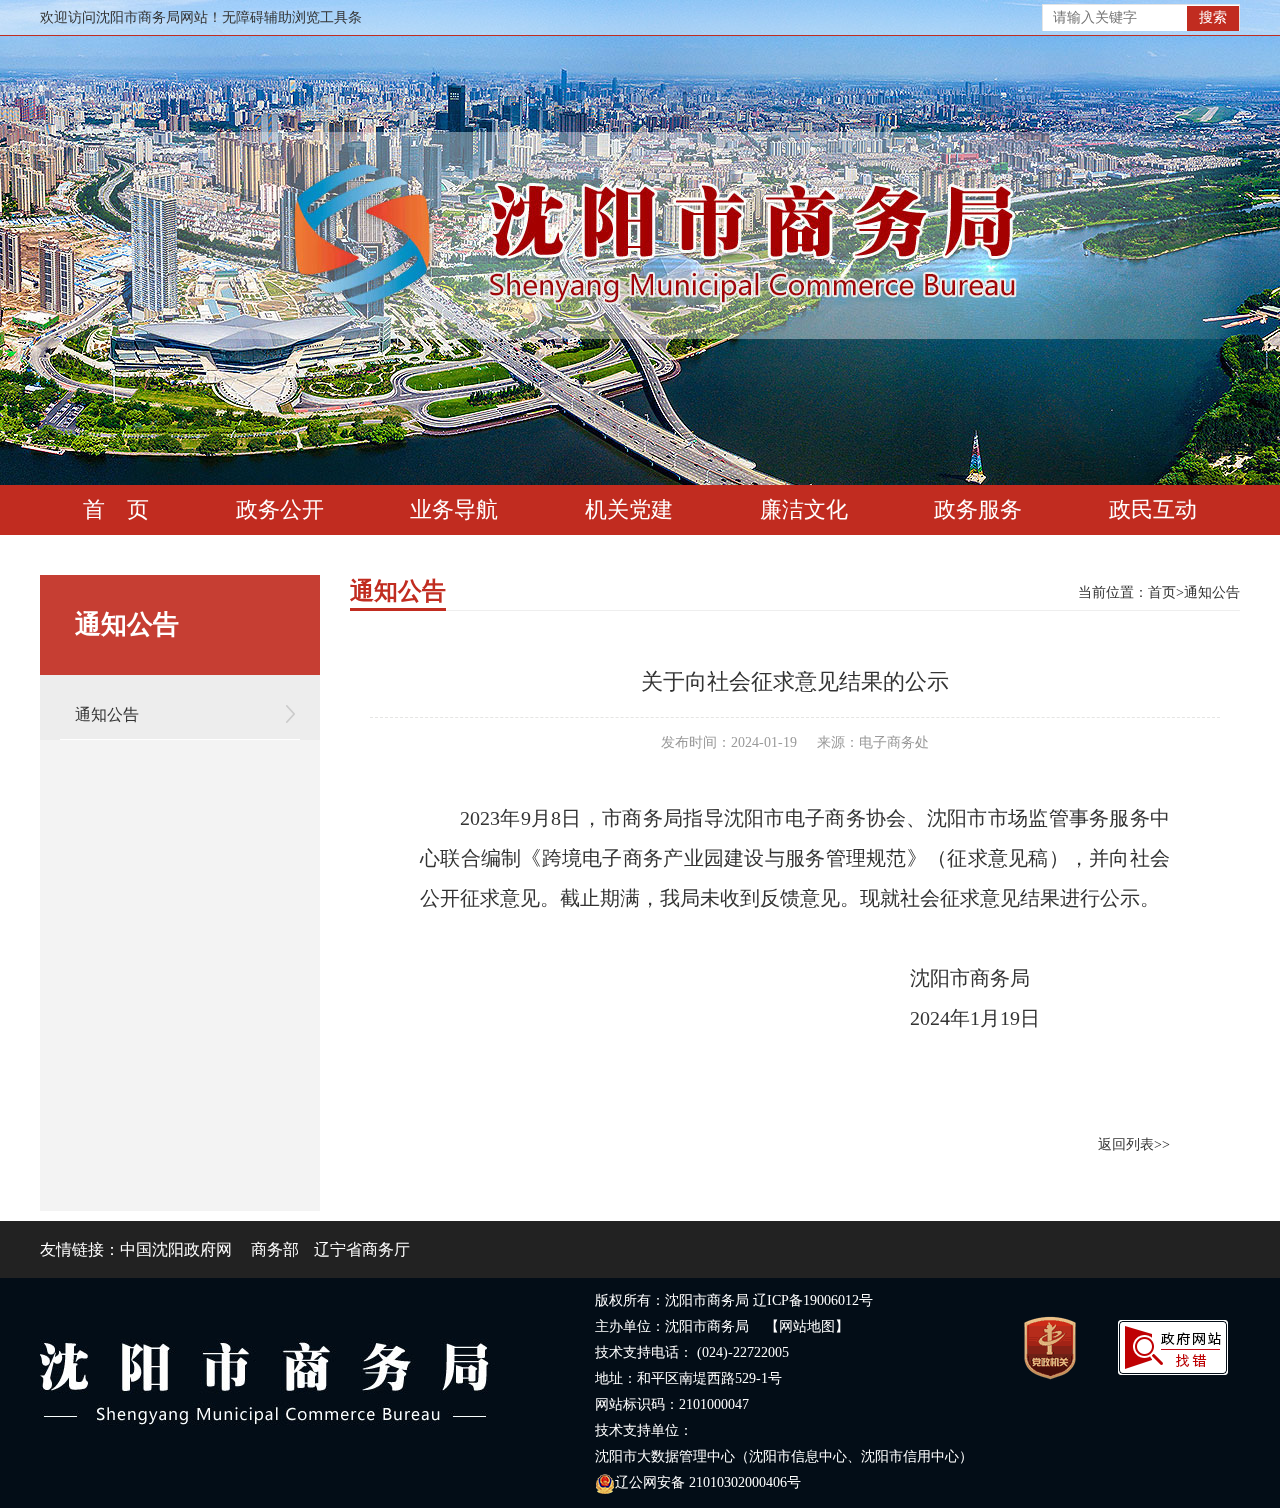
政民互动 (1153, 509)
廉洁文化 (804, 509)
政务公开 (280, 509)
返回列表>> (1134, 1144)
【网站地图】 (807, 1326)
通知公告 (107, 714)
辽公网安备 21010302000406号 (708, 1482)
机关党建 (629, 509)
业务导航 (454, 509)
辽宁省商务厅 (362, 1249)
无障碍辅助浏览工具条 (292, 17)
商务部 (275, 1249)
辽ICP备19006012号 (813, 1300)
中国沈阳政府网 (176, 1249)
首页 (1162, 592)
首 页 (116, 509)
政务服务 (978, 509)
